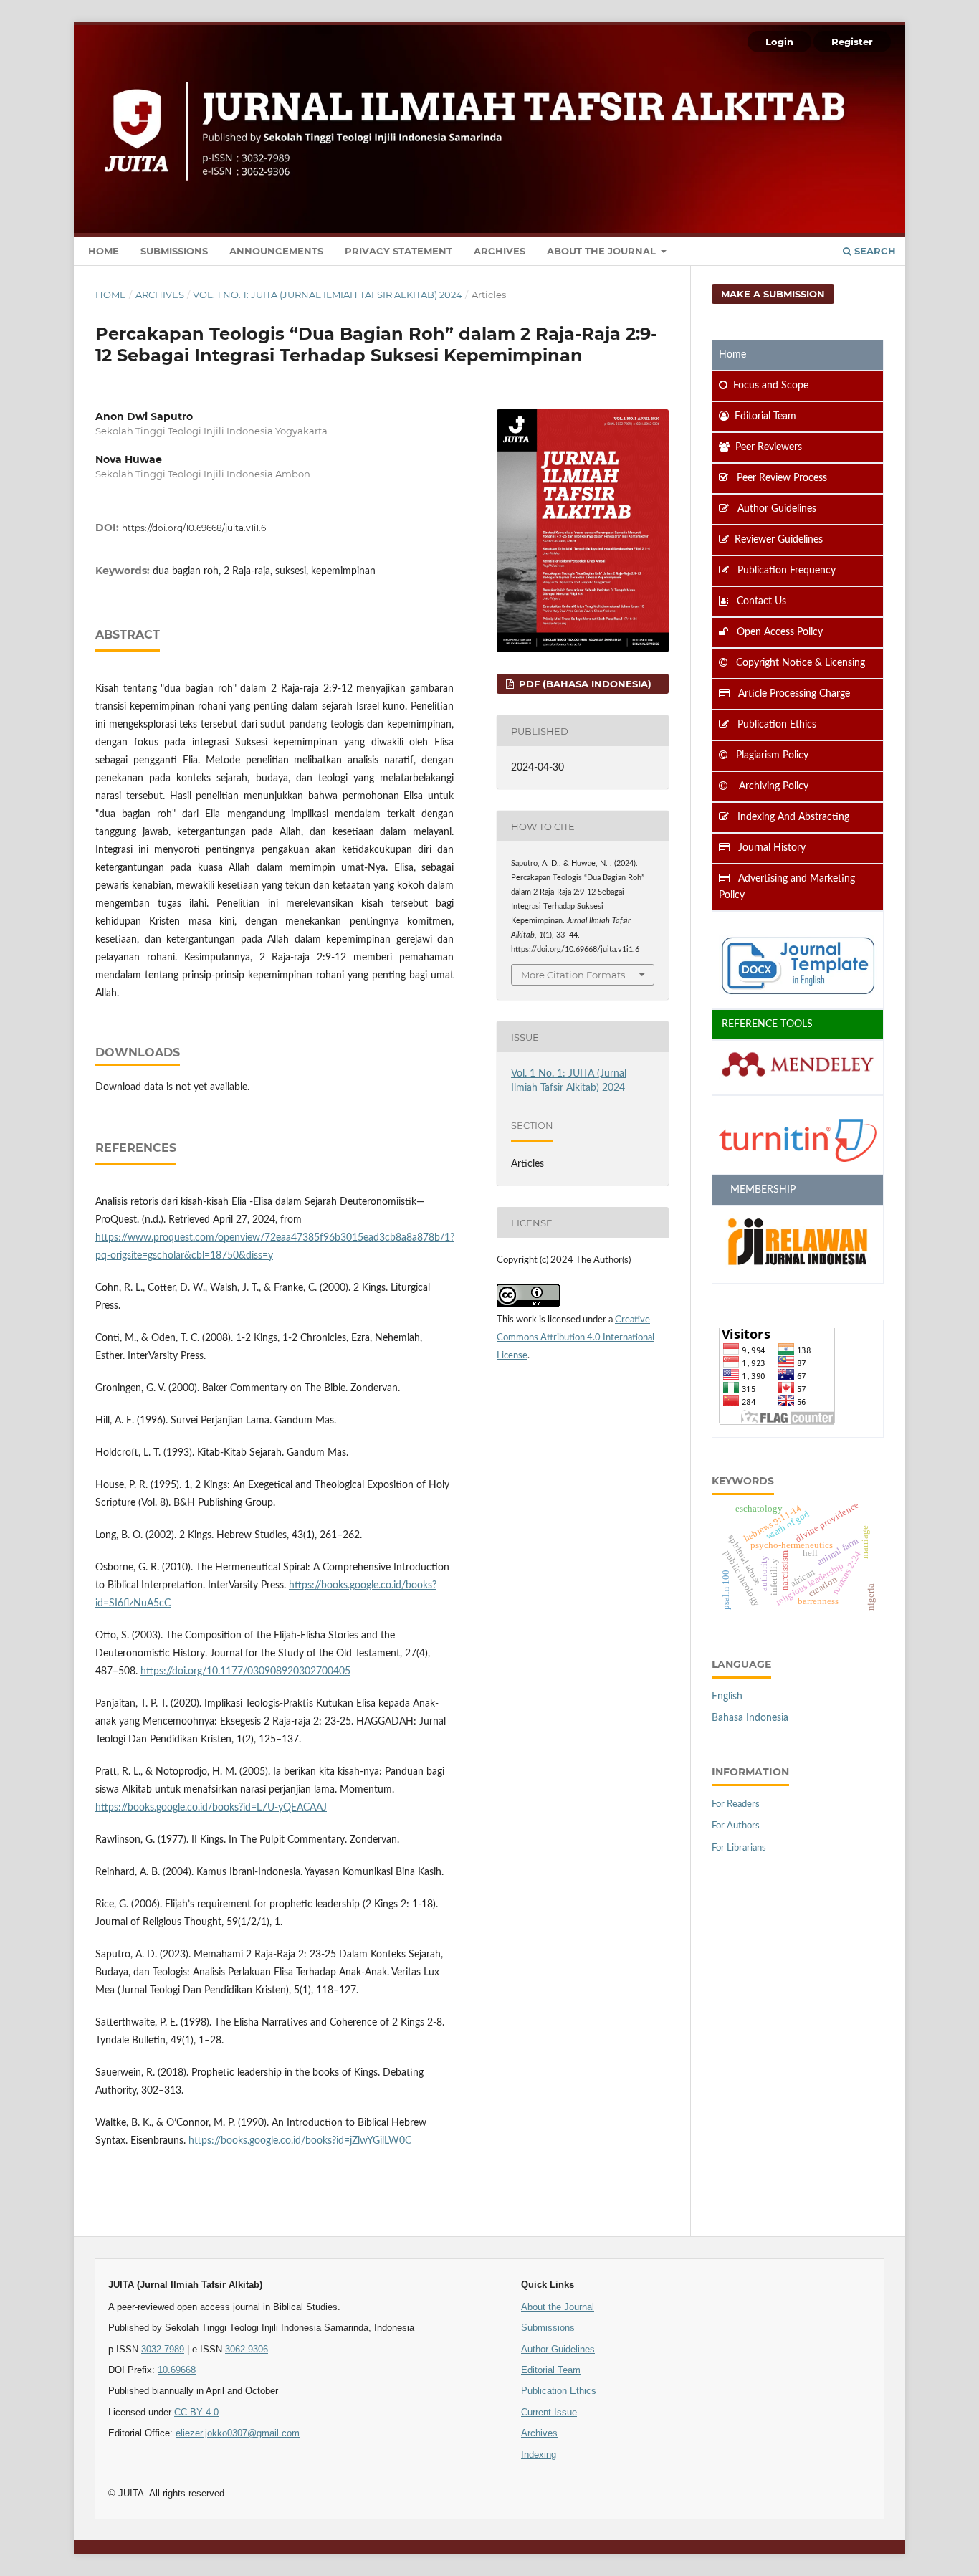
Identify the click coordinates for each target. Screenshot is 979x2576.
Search (874, 251)
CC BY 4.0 (196, 2412)
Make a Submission (773, 294)
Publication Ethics (559, 2391)
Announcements (276, 251)
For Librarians (739, 1848)
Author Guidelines (558, 2349)
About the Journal (603, 251)
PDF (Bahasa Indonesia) (584, 684)
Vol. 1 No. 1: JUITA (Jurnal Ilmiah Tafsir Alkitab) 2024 (328, 295)
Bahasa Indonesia (750, 1718)
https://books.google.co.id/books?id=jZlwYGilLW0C (300, 2141)
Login (779, 42)
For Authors (736, 1826)
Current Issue (549, 2412)
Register (852, 42)
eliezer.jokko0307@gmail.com (238, 2433)
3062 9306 (247, 2349)
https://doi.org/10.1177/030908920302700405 (245, 1671)
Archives (500, 251)
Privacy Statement (398, 251)
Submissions (174, 251)
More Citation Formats (573, 975)
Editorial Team (551, 2370)
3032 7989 (163, 2349)
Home (104, 251)
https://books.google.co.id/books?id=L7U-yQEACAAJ (211, 1808)
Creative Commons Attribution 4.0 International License (576, 1338)
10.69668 (177, 2370)
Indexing (539, 2455)
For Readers (736, 1804)
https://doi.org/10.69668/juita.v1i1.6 (194, 528)
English (727, 1697)
